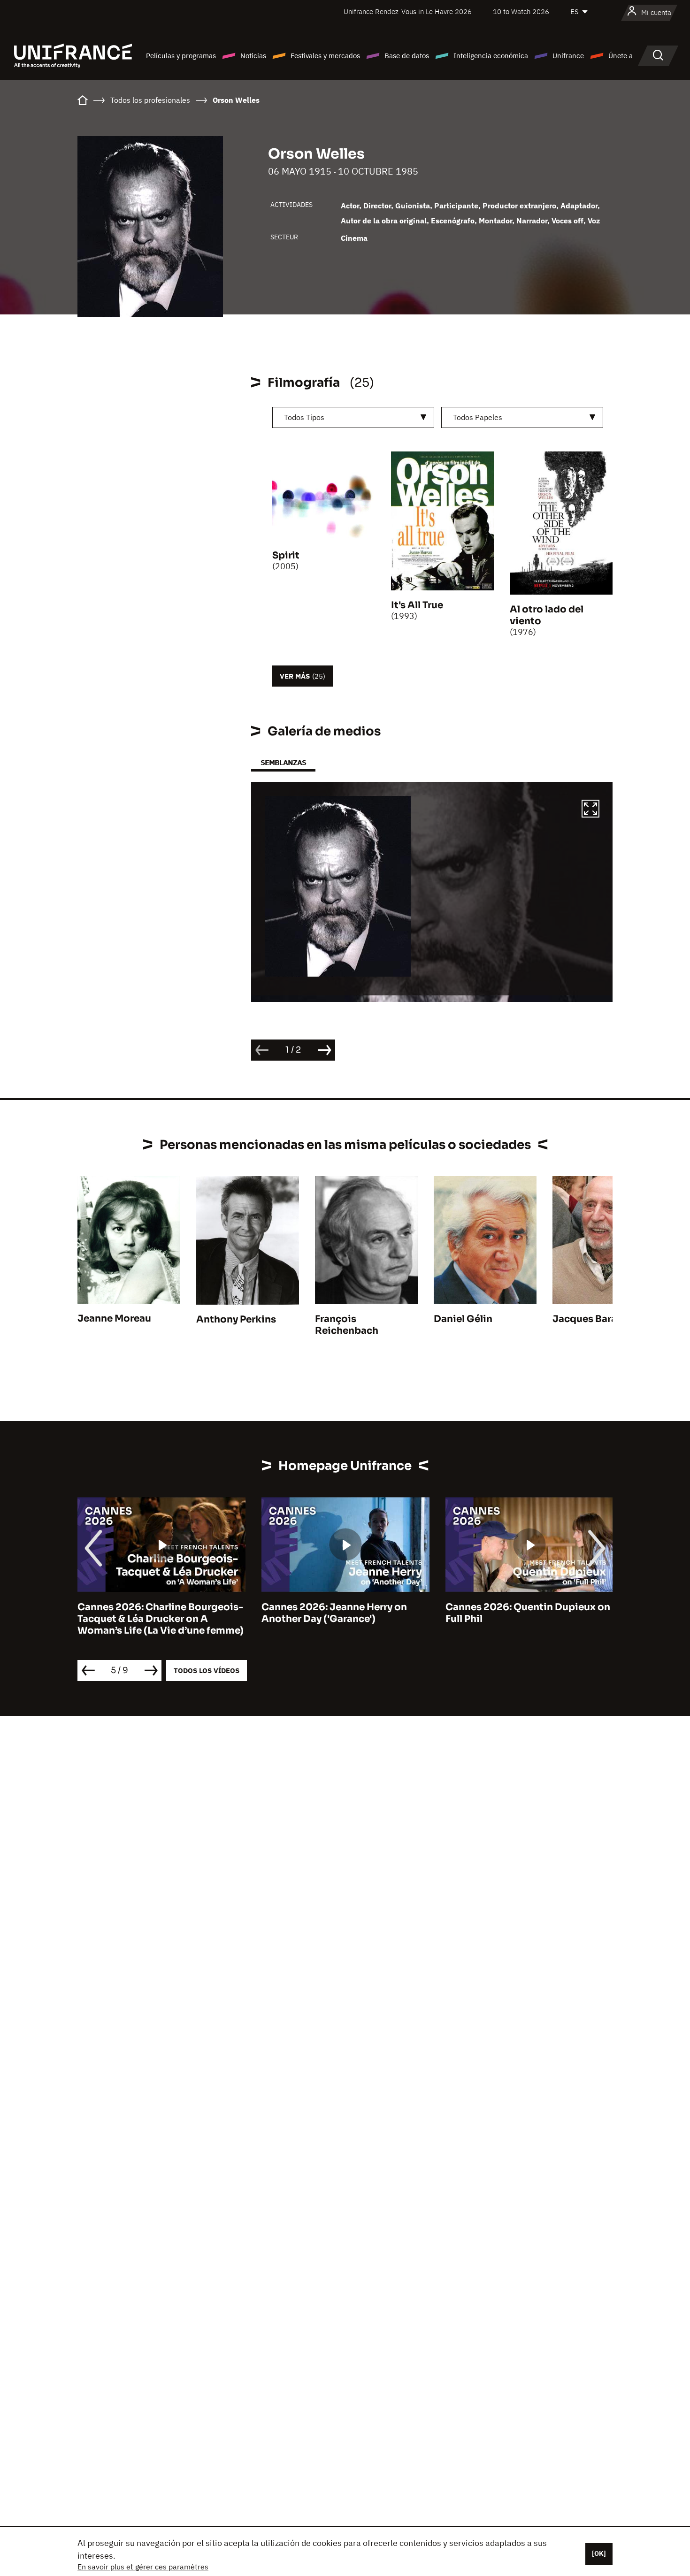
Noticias (253, 56)
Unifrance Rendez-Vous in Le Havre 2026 (408, 11)
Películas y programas (181, 56)
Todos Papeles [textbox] (478, 417)
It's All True (417, 605)
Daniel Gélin (463, 1319)
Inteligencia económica (491, 56)
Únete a (621, 56)
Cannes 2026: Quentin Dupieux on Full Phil (528, 1613)
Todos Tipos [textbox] (304, 417)
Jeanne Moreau (114, 1319)
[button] (590, 810)
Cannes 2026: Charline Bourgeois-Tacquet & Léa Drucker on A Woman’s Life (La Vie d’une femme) (161, 1619)
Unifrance (568, 56)
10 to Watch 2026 (521, 11)
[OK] (599, 2553)
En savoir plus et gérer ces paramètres (143, 2567)
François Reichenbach (347, 1325)
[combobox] (353, 417)
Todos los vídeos (207, 1670)
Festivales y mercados (325, 56)
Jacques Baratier (593, 1319)
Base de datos (407, 56)
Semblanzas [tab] (283, 762)
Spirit (286, 555)
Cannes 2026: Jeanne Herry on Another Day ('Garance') (334, 1613)
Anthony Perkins (236, 1319)
